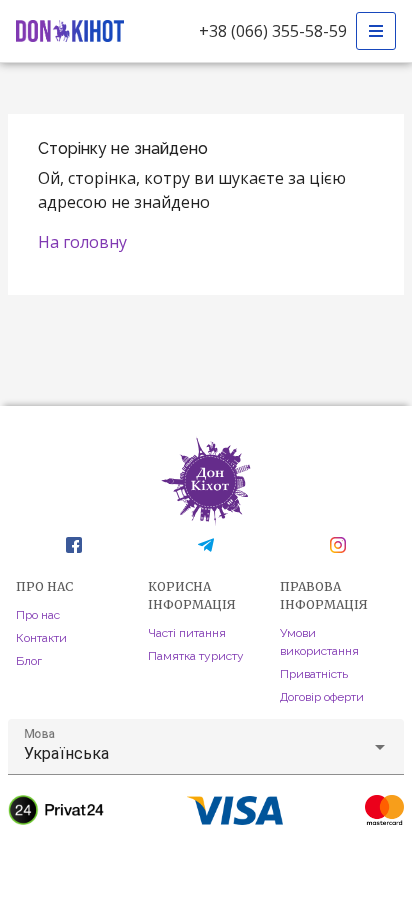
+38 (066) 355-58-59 (273, 31)
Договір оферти (322, 697)
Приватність (314, 674)
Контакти (41, 638)
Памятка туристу (196, 656)
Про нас (38, 615)
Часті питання (187, 633)
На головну (82, 242)
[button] (206, 747)
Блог (29, 661)
